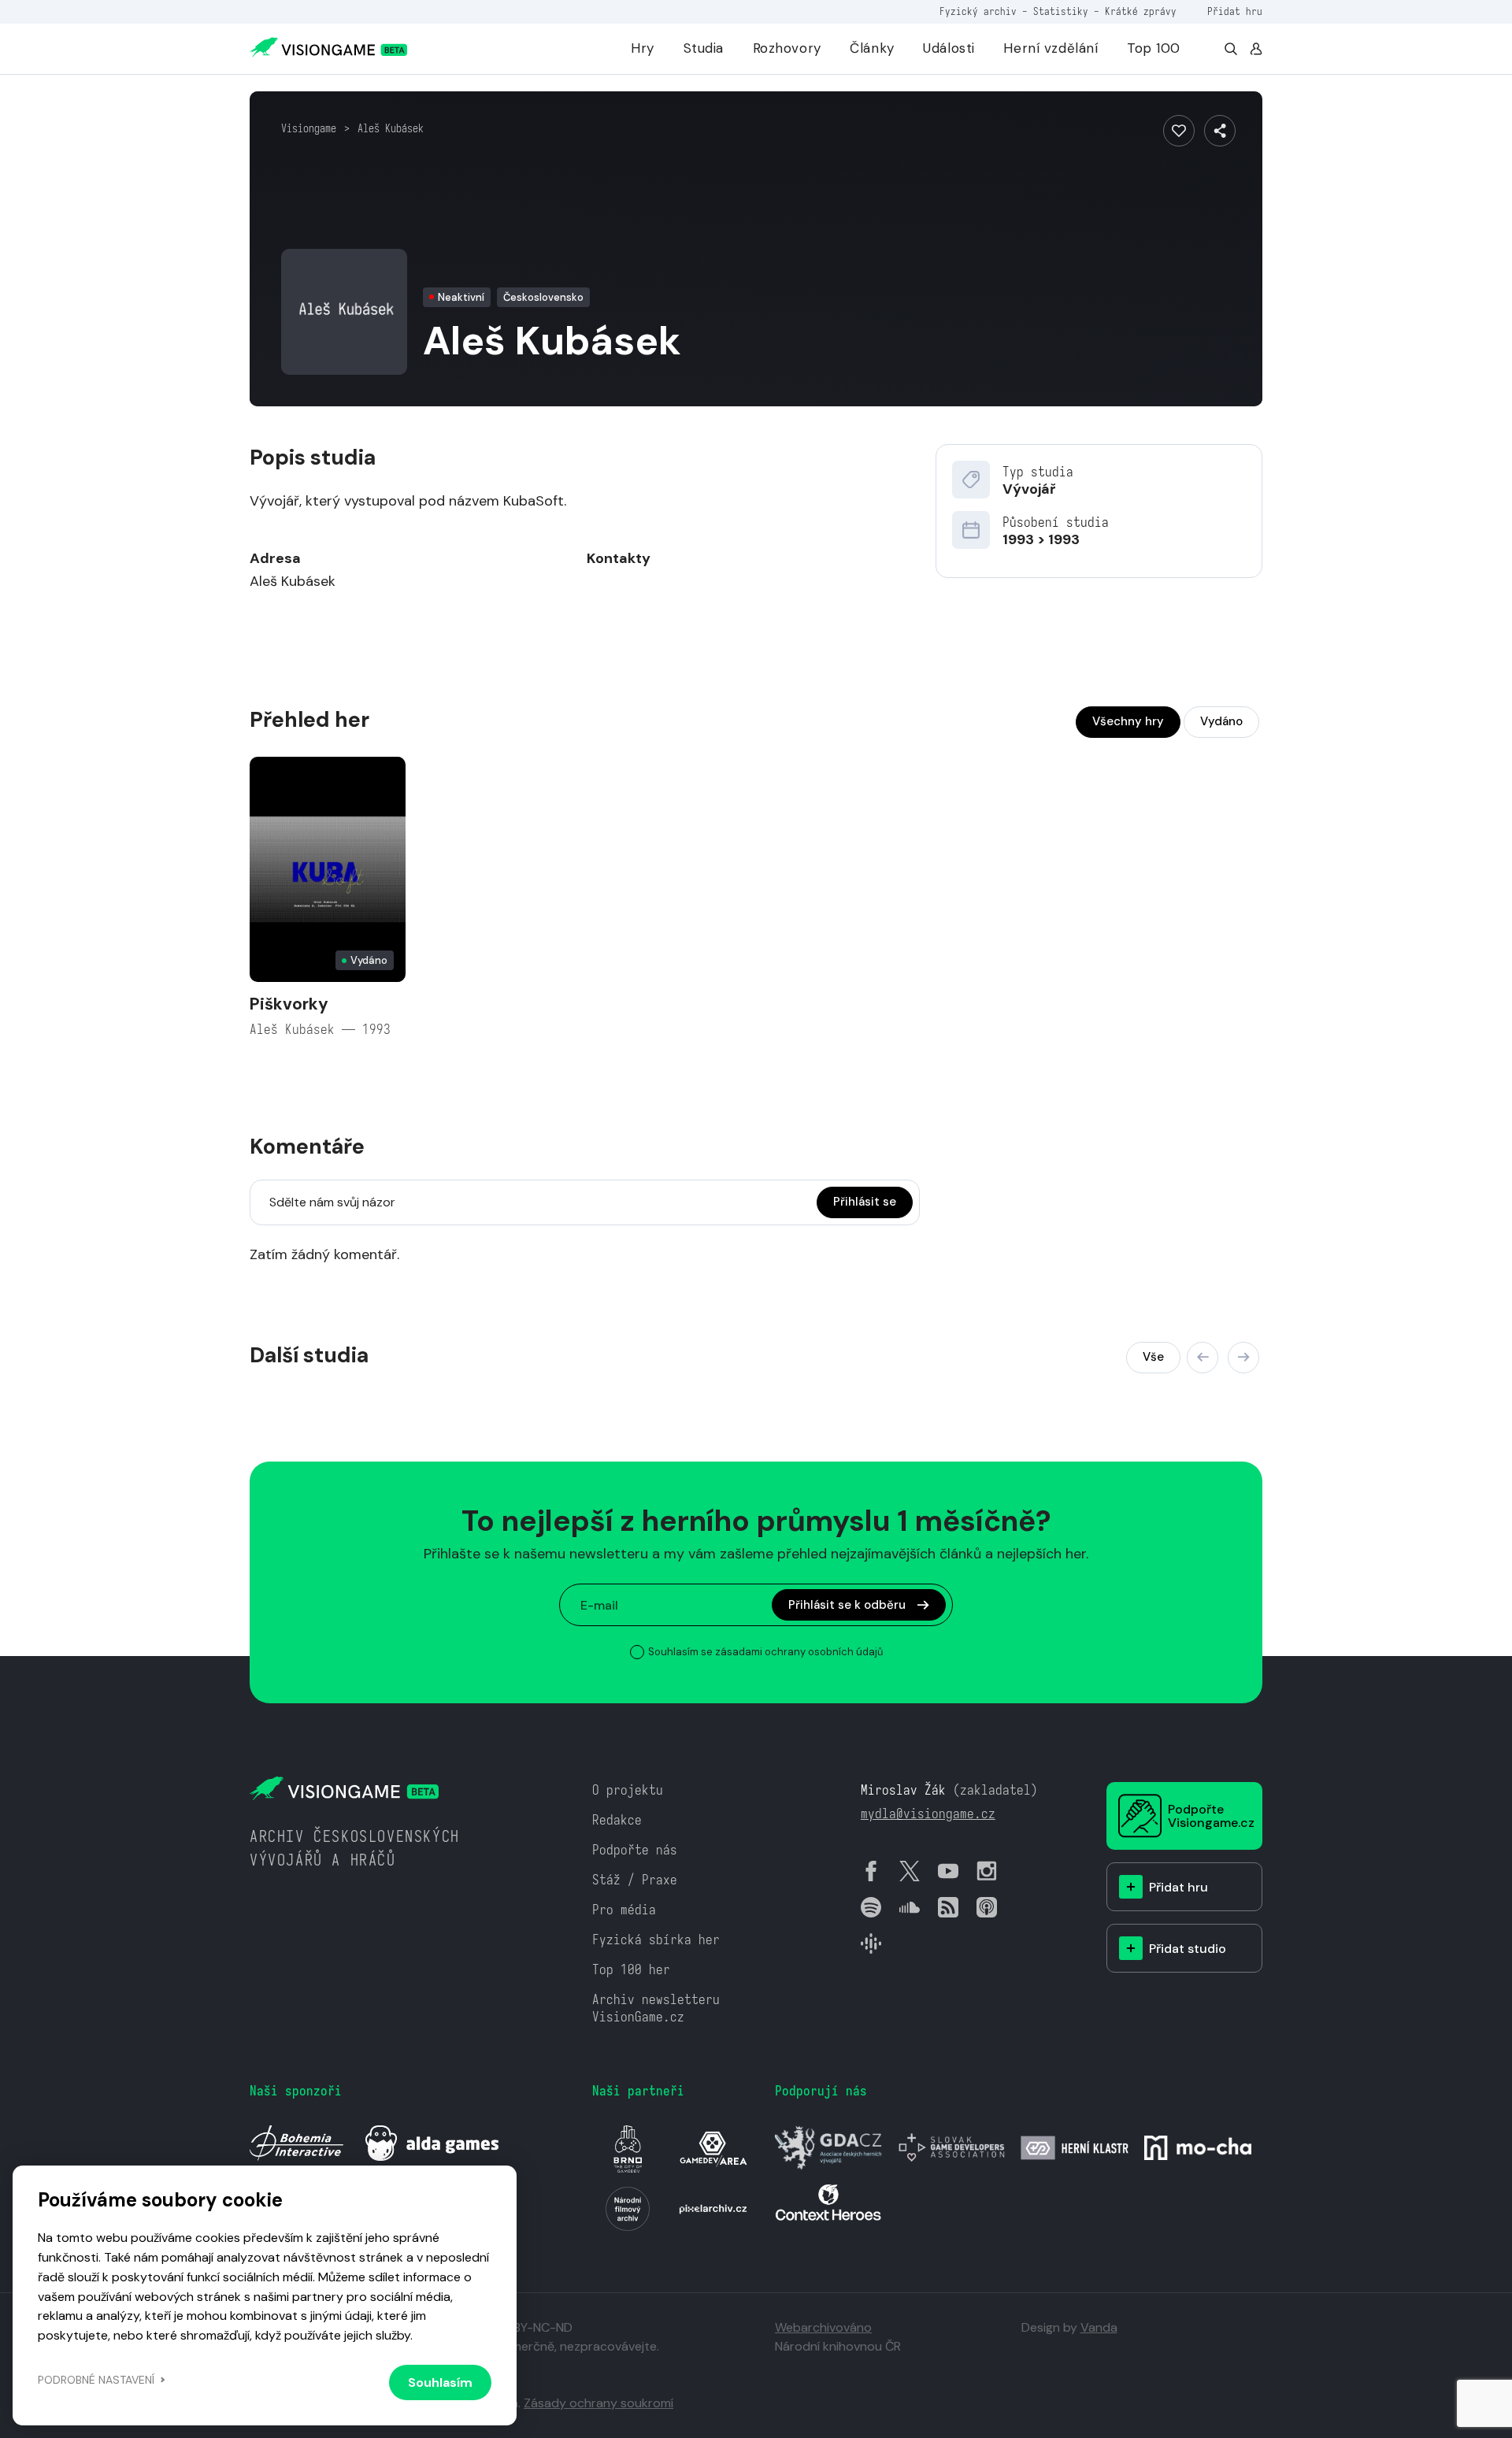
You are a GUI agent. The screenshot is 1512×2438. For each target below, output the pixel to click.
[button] (1203, 1358)
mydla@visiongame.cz (928, 1814)
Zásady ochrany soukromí (598, 2403)
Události (949, 48)
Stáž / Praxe (635, 1880)
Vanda (1099, 2327)
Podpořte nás (635, 1850)
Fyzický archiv (978, 11)
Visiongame (309, 128)
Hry (643, 48)
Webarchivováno (823, 2327)
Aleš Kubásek (391, 128)
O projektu (628, 1790)
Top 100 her (631, 1970)
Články (872, 48)
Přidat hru (1235, 11)
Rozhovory (787, 48)
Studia (704, 48)
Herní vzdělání (1051, 48)
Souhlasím (440, 2382)
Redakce (617, 1820)
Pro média (624, 1910)
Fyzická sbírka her (656, 1940)
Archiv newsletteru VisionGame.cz (656, 2008)
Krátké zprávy (1141, 11)
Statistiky (1061, 11)
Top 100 (1154, 48)
